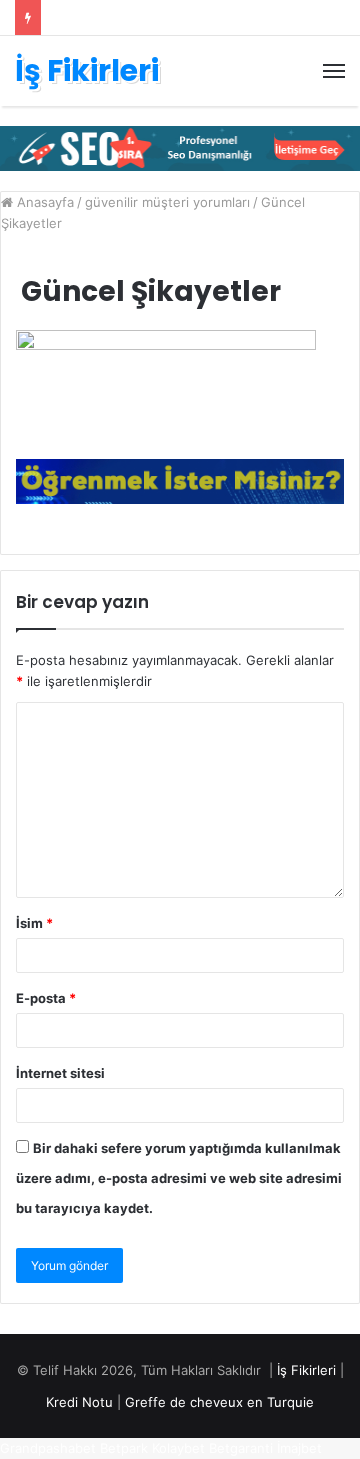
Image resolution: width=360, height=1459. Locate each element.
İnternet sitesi (60, 1073)
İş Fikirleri (306, 1370)
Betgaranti (241, 1448)
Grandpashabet (48, 1448)
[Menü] (334, 71)
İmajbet (299, 1448)
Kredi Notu (79, 1402)
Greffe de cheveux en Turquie (219, 1402)
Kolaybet (178, 1448)
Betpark (124, 1448)
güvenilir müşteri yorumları (167, 202)
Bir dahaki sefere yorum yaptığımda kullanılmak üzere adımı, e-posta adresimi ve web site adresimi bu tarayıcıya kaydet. (179, 1178)
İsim (34, 923)
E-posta (46, 998)
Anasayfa (43, 202)
